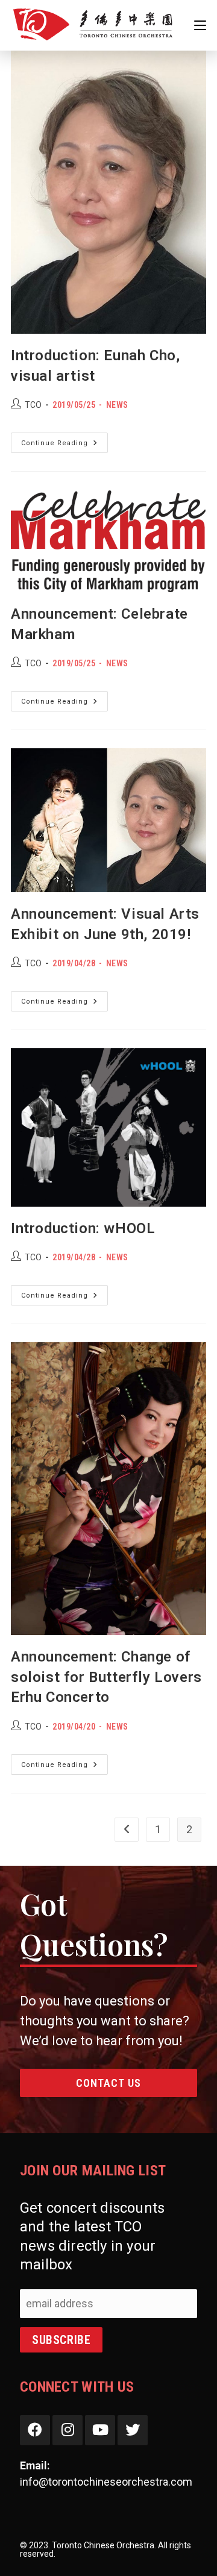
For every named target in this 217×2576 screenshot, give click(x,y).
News (117, 405)
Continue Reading (64, 445)
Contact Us (108, 2083)
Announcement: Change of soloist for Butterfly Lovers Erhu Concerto (106, 1677)
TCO (33, 405)
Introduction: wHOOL (83, 1228)
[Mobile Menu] (200, 25)
